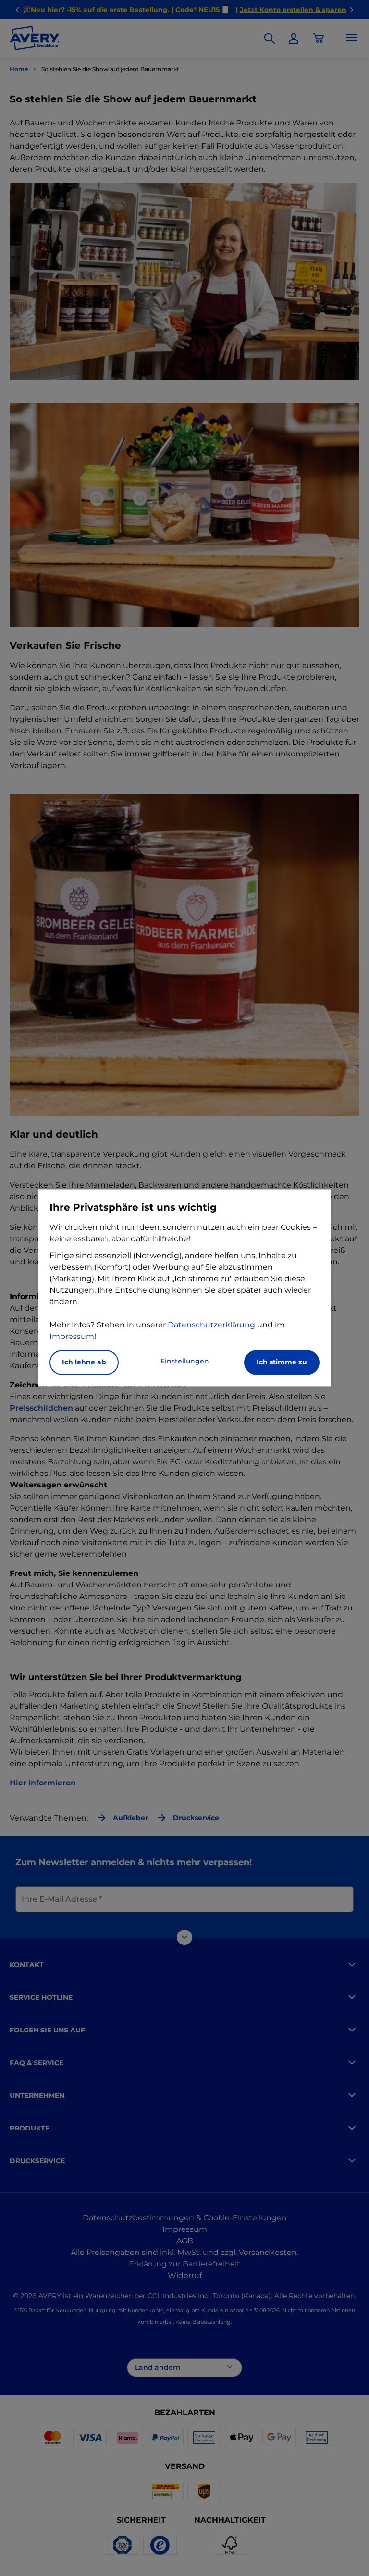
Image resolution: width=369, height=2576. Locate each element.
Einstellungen (185, 1362)
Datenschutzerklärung (211, 1325)
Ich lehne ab (84, 1362)
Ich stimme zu (282, 1362)
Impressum (72, 1337)
